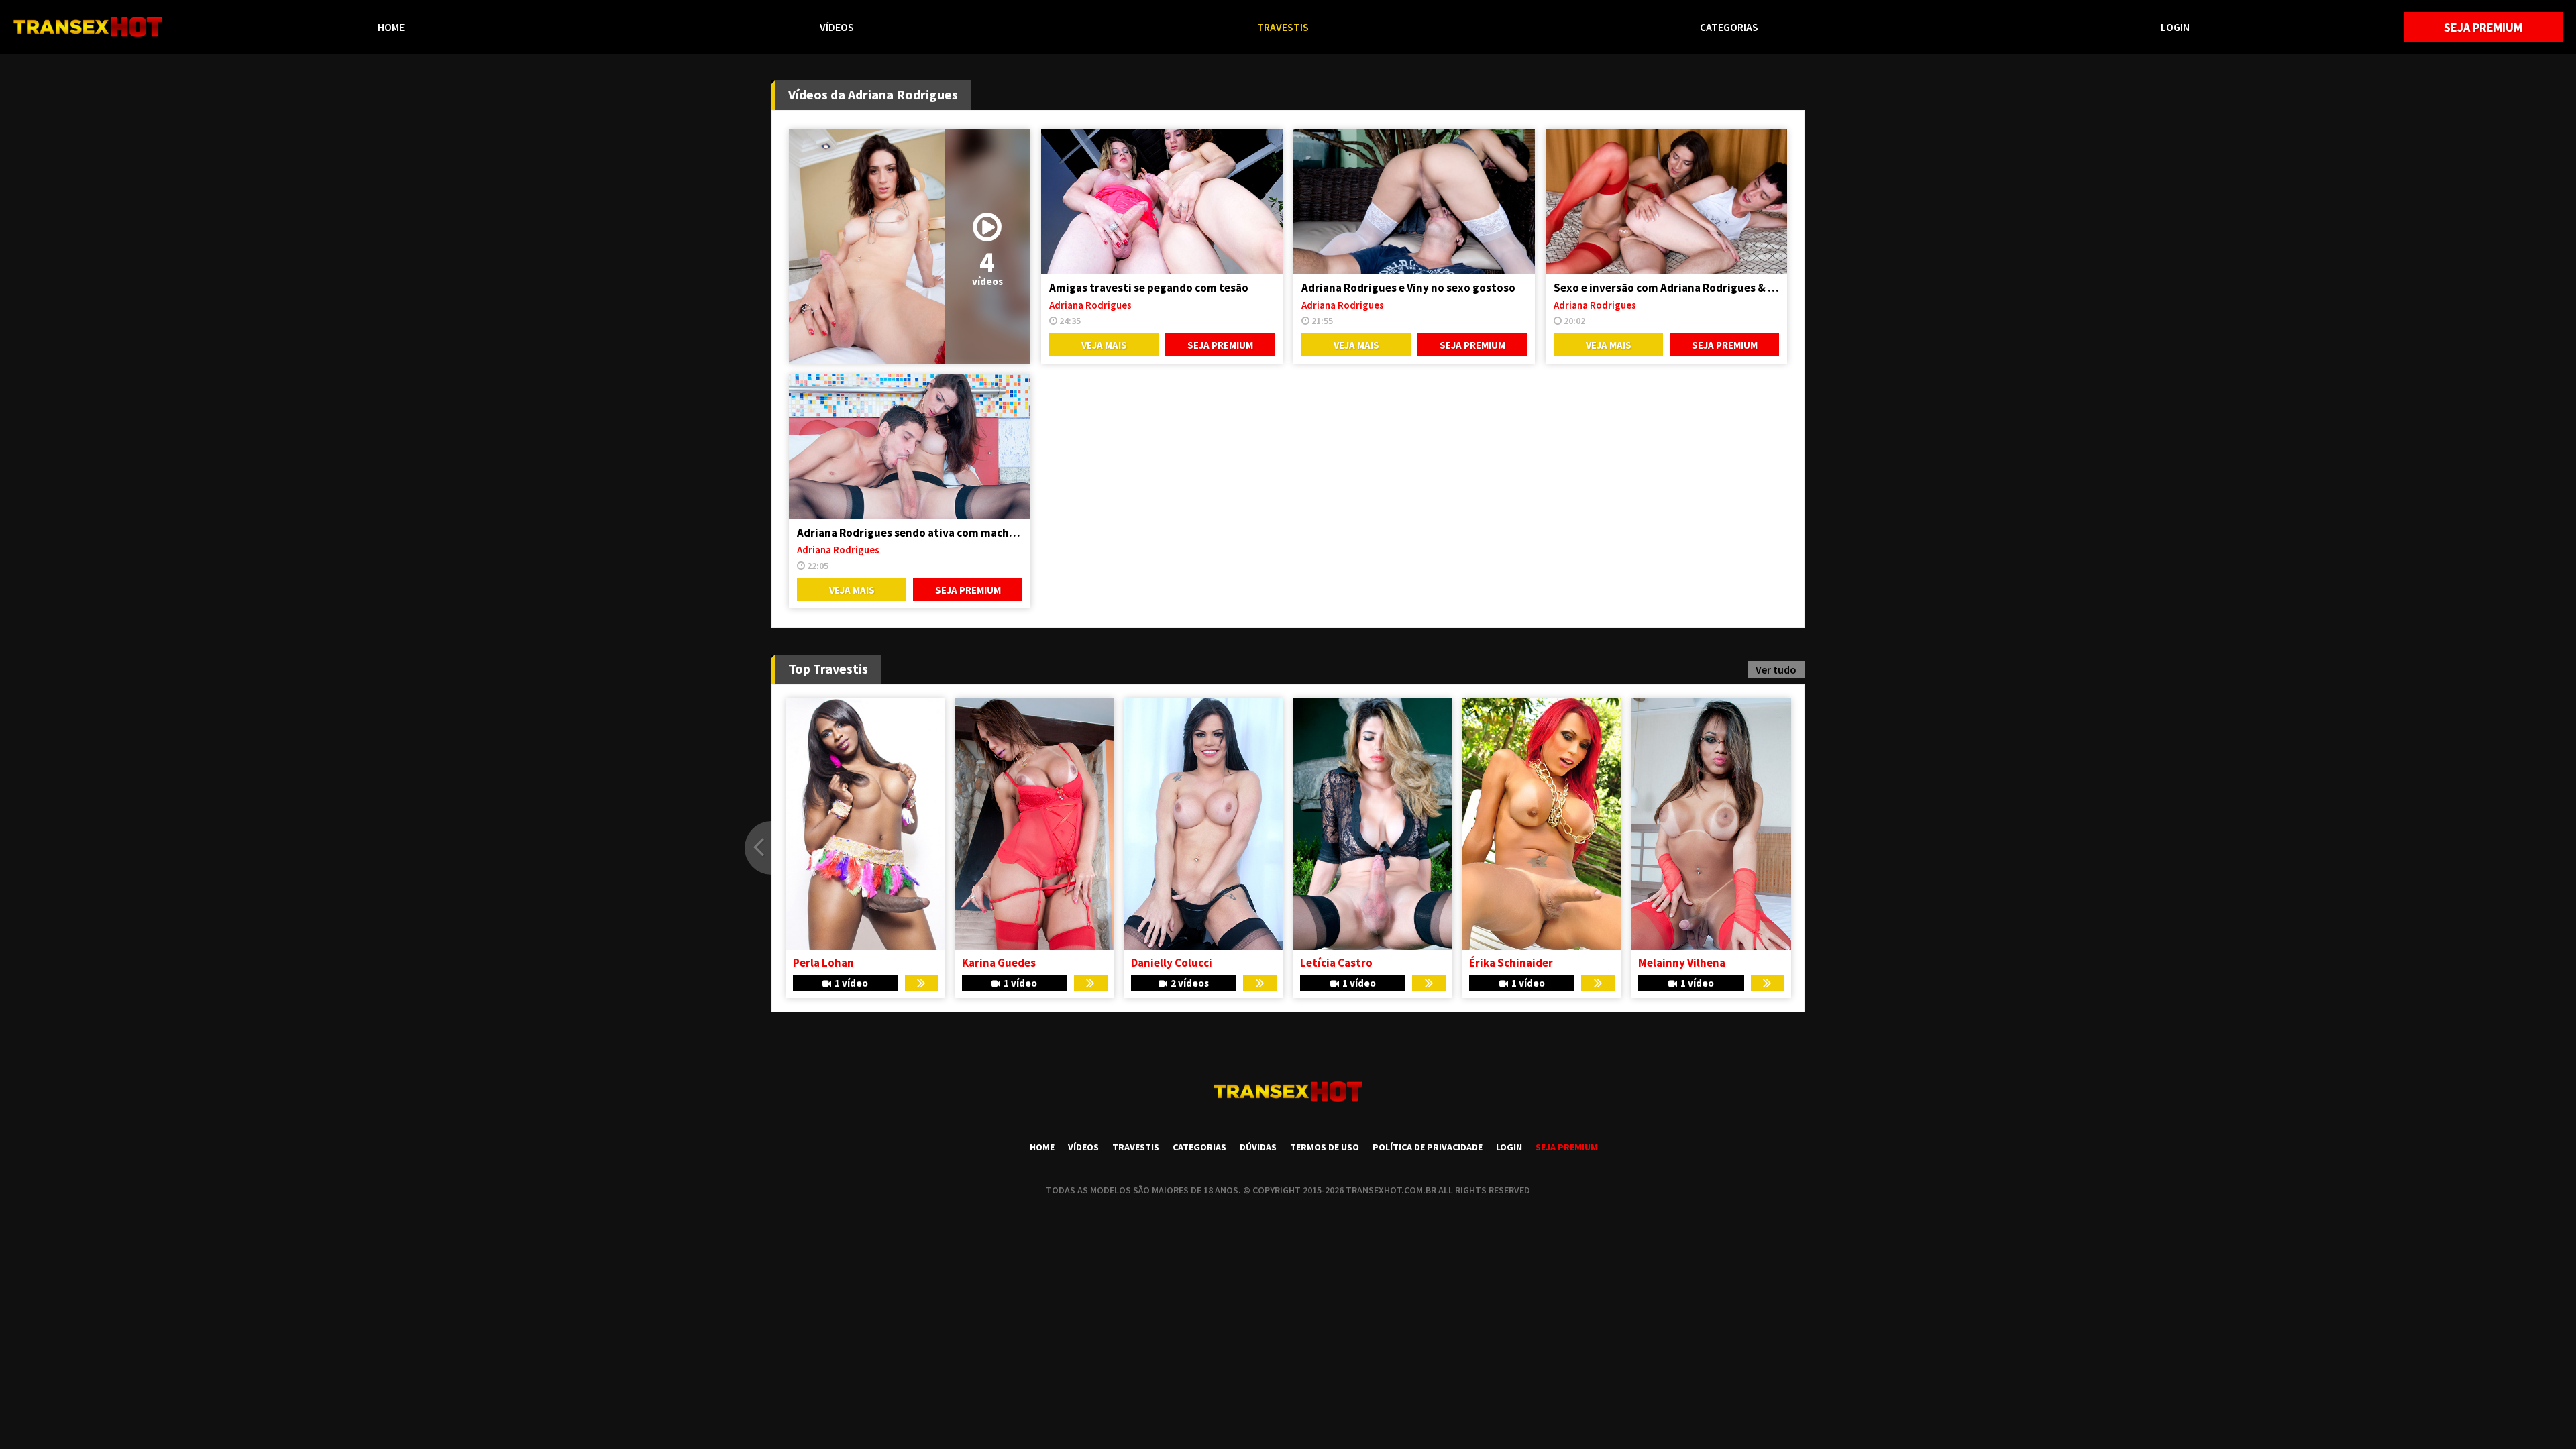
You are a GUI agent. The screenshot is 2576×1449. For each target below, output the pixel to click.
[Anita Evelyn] (865, 824)
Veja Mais (1104, 345)
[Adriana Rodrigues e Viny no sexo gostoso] (1414, 202)
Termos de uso (1325, 1147)
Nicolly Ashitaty (1003, 963)
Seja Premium (2483, 27)
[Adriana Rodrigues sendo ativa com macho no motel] (910, 447)
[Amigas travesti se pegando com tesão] (1162, 202)
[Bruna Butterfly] (1203, 824)
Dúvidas (1258, 1147)
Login (2175, 27)
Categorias (1729, 27)
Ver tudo (1776, 669)
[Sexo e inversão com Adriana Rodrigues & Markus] (1666, 202)
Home (391, 27)
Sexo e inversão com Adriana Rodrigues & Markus (1666, 288)
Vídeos (837, 27)
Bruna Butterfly (1171, 963)
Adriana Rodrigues (1090, 305)
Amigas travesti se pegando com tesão (1149, 288)
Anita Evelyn (824, 963)
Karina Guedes (1675, 963)
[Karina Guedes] (1711, 824)
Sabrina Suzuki (1338, 963)
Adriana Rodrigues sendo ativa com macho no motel (910, 533)
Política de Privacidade (1428, 1147)
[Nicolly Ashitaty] (1034, 824)
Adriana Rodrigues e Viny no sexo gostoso (1408, 288)
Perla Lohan (1500, 963)
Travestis (1283, 27)
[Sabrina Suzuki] (1372, 824)
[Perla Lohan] (1542, 824)
